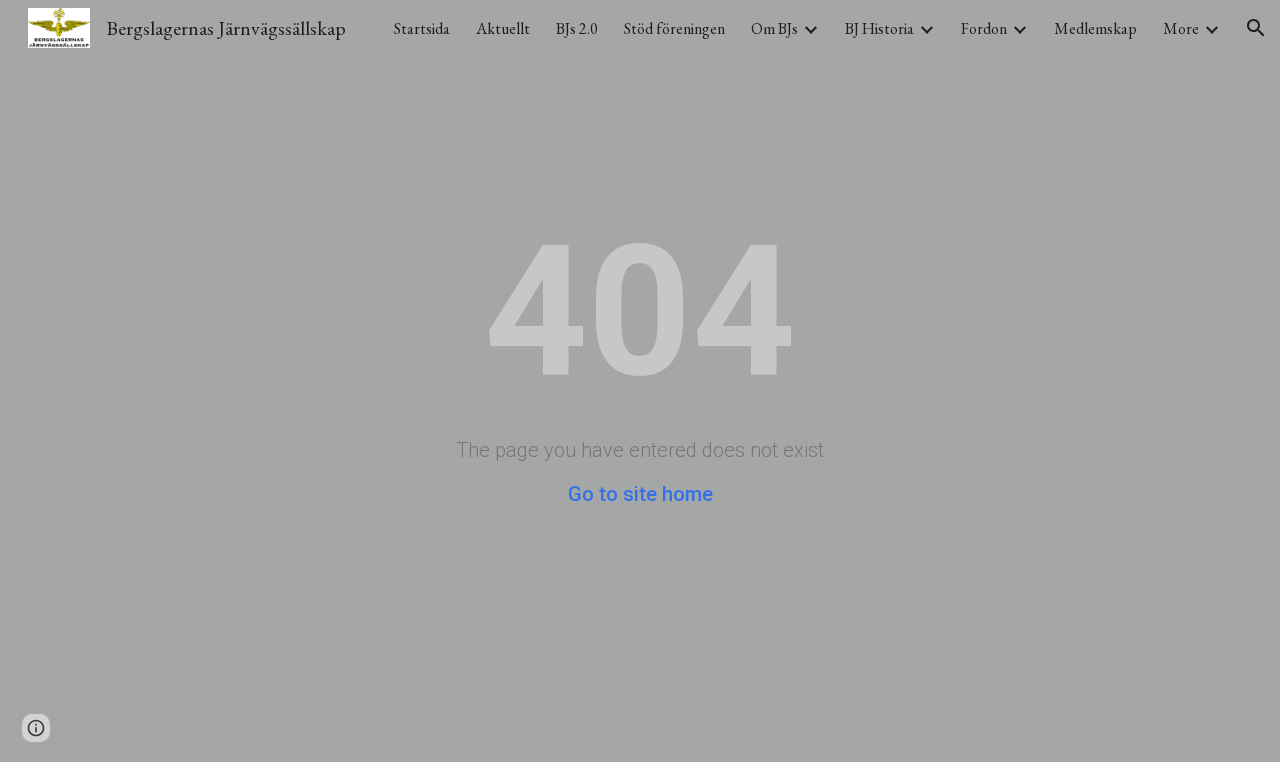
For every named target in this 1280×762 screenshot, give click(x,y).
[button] (1256, 28)
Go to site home (640, 494)
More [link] (1181, 28)
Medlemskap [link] (1095, 28)
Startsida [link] (422, 28)
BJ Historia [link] (879, 28)
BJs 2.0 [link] (577, 28)
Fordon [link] (984, 28)
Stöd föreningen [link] (674, 28)
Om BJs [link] (774, 28)
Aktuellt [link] (503, 28)
